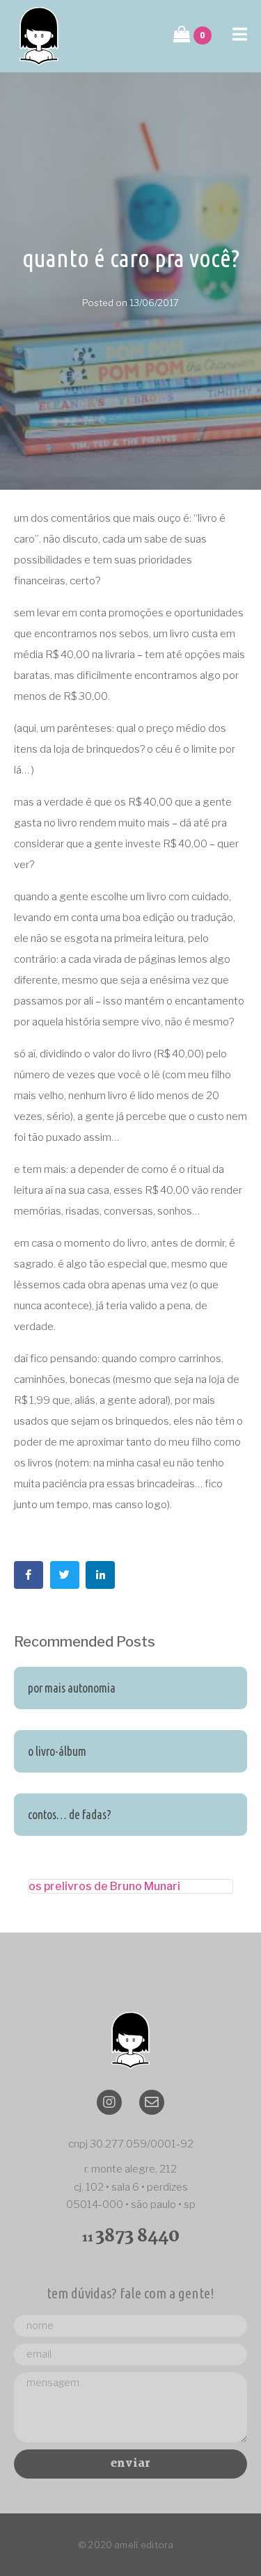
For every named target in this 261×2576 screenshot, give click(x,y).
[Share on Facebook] (29, 1575)
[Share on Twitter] (65, 1575)
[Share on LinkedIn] (100, 1575)
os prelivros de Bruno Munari (104, 1886)
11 (131, 2238)
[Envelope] (152, 2102)
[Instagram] (109, 2102)
